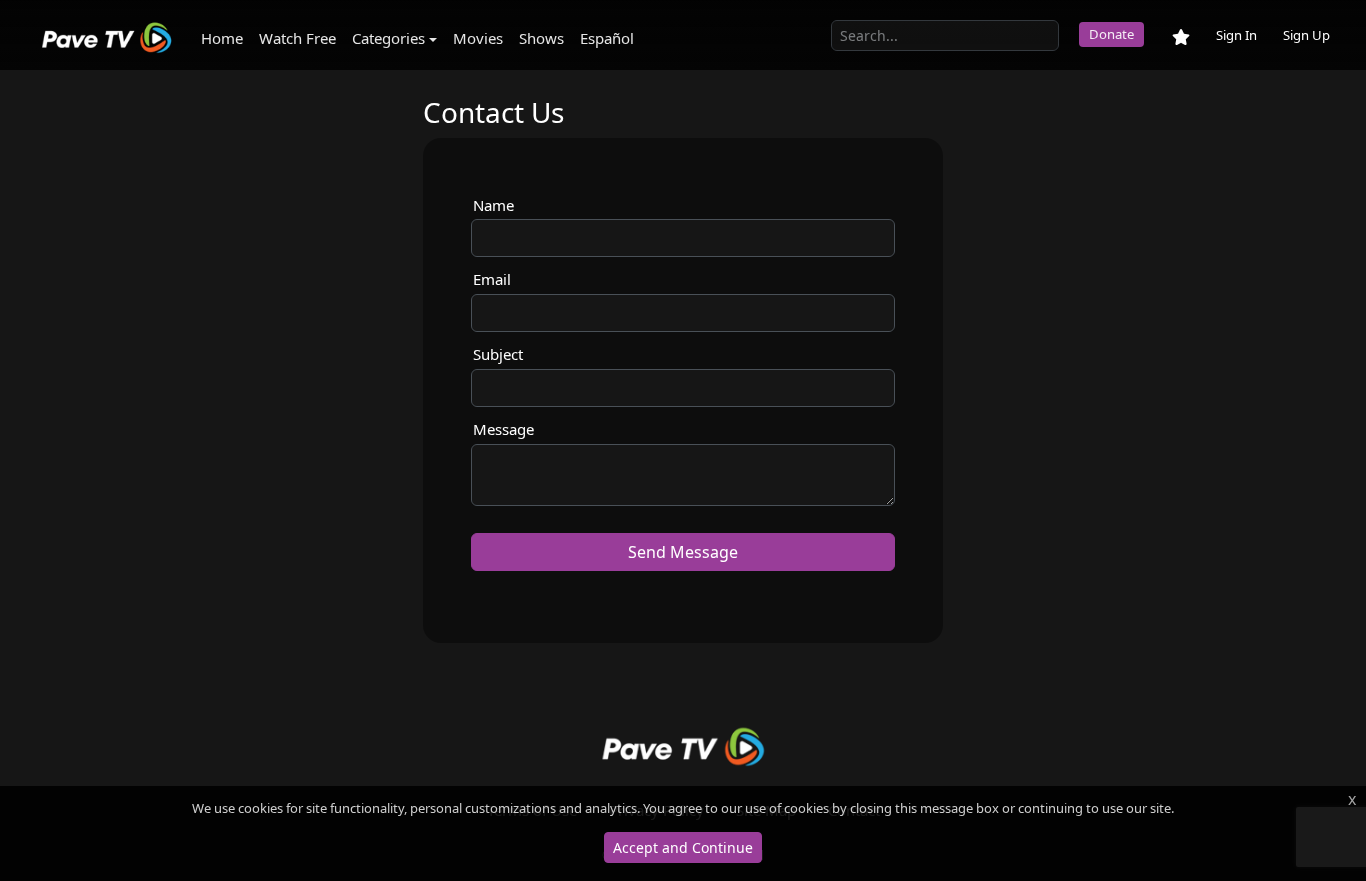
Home (222, 38)
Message (503, 429)
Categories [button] (388, 38)
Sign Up (1306, 35)
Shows (541, 38)
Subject (498, 354)
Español (607, 38)
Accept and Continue (683, 847)
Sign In (1236, 35)
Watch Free (297, 38)
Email (492, 279)
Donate (1111, 34)
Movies (478, 38)
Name (493, 205)
